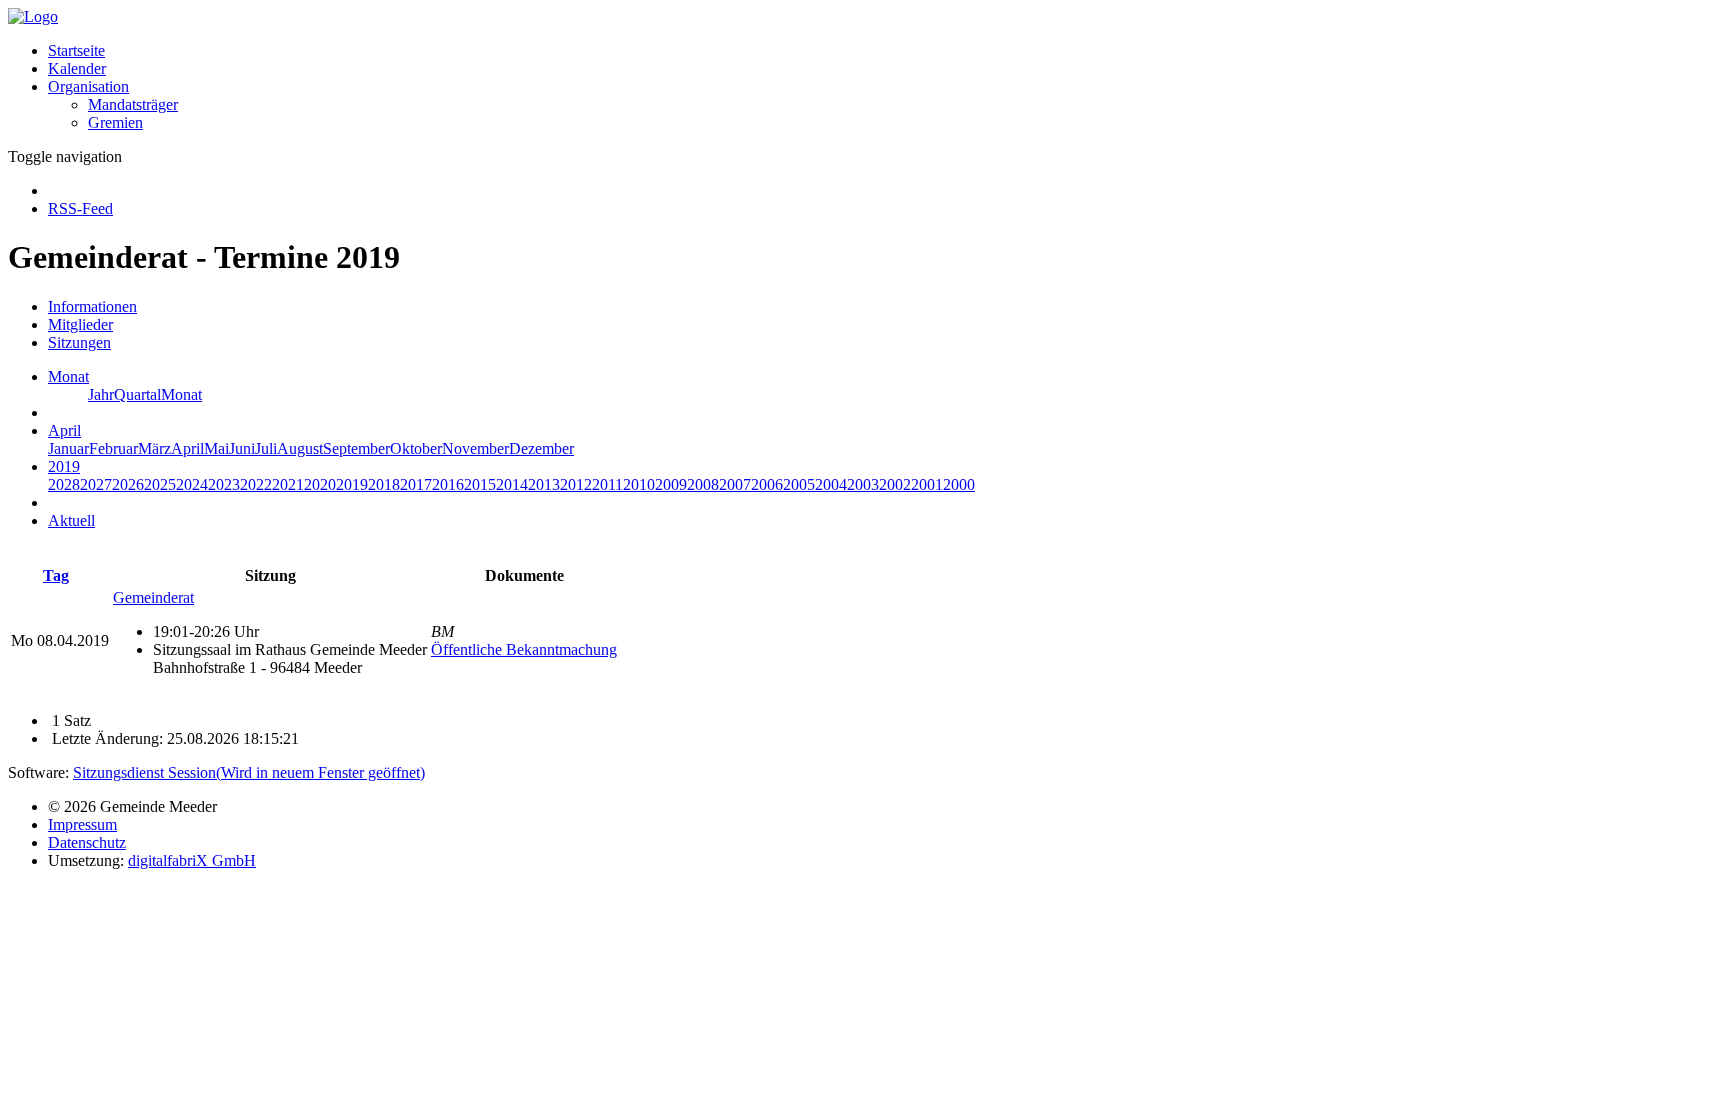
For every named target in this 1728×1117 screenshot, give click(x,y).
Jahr (101, 394)
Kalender (77, 68)
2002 (895, 484)
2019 (352, 484)
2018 (384, 484)
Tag (56, 575)
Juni (242, 448)
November (475, 448)
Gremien (115, 122)
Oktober (416, 448)
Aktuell (71, 520)
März (154, 448)
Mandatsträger (133, 104)
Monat (181, 394)
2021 (288, 484)
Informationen (92, 306)
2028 (64, 484)
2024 (192, 484)
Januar (68, 448)
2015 (480, 484)
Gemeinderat (153, 597)
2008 (703, 484)
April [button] (64, 430)
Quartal (137, 394)
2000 (959, 484)
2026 (128, 484)
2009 (671, 484)
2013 (544, 484)
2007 (735, 484)
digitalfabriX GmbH (192, 860)
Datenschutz (87, 842)
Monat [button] (68, 376)
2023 (224, 484)
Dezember (541, 448)
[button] (88, 86)
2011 (607, 484)
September (356, 448)
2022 (256, 484)
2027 (96, 484)
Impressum (82, 824)
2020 (320, 484)
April (187, 448)
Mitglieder (80, 324)
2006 (767, 484)
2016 (448, 484)
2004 (831, 484)
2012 (576, 484)
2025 (160, 484)
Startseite (76, 50)
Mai (216, 448)
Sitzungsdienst (249, 772)
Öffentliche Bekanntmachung (524, 649)
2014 (512, 484)
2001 (927, 484)
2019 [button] (64, 466)
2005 (799, 484)
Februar (113, 448)
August (300, 448)
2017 (416, 484)
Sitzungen (79, 342)
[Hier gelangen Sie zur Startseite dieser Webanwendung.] (33, 16)
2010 (639, 484)
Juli (266, 448)
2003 (863, 484)
